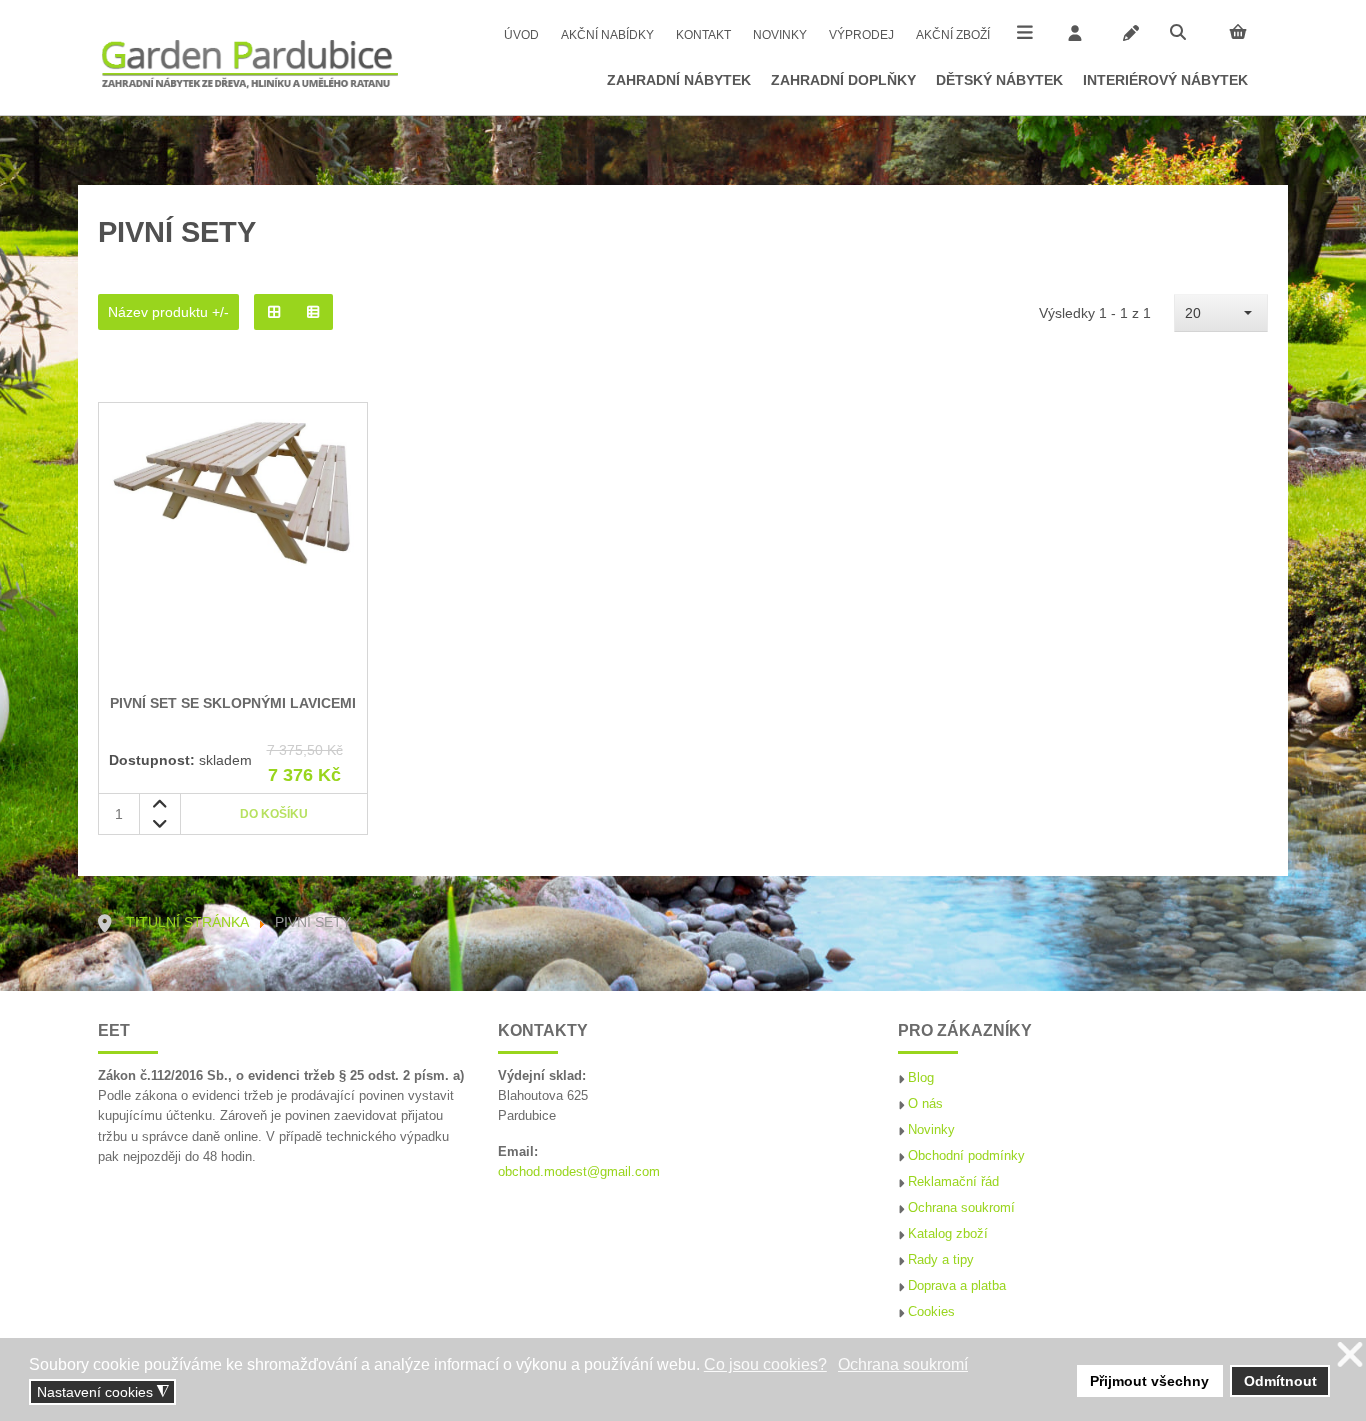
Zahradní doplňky (843, 80)
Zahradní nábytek (679, 80)
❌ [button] (1350, 1355)
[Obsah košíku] (1238, 32)
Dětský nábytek (999, 80)
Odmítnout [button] (1280, 1381)
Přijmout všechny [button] (1149, 1381)
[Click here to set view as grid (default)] (274, 312)
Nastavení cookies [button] (103, 1392)
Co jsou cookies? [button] (765, 1364)
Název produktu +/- (168, 312)
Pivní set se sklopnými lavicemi (233, 703)
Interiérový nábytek (1165, 80)
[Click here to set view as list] (314, 312)
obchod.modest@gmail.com (579, 1172)
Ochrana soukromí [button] (903, 1364)
